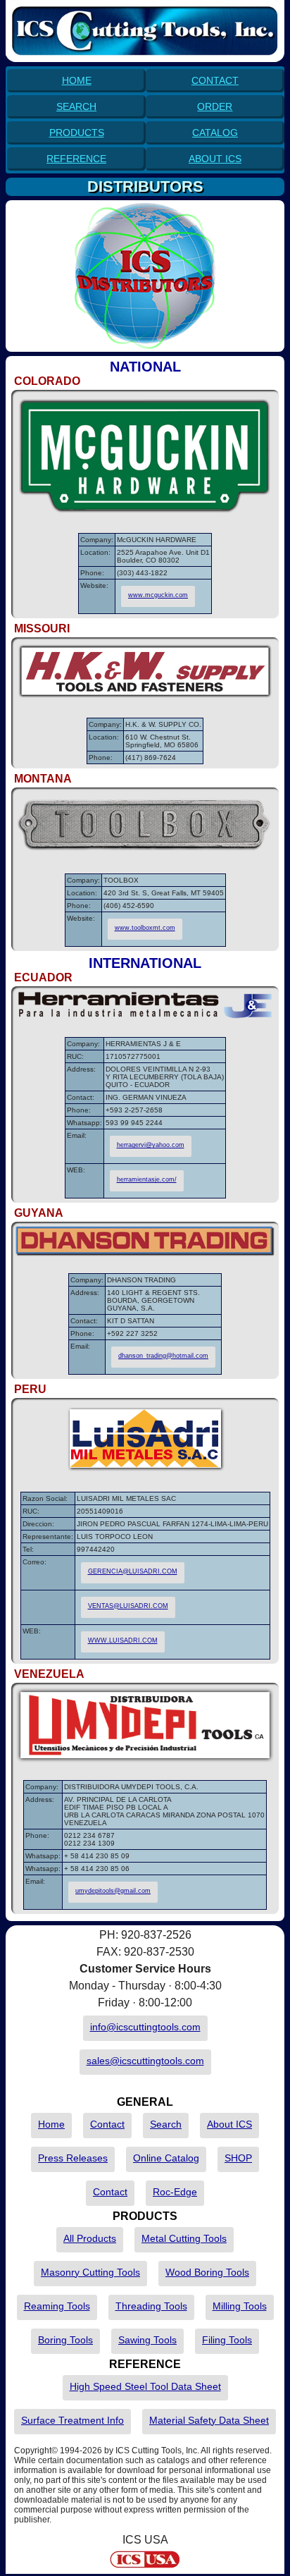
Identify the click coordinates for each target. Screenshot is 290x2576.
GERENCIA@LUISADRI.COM (133, 1571)
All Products (90, 2238)
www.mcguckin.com (158, 595)
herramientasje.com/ (147, 1179)
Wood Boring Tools (207, 2272)
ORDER (215, 106)
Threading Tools (151, 2306)
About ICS (229, 2124)
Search (166, 2124)
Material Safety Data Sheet (209, 2420)
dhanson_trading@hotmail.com (163, 1356)
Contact (107, 2124)
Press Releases (73, 2158)
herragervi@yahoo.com (151, 1145)
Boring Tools (65, 2340)
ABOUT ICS (215, 159)
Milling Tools (240, 2306)
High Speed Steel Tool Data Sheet (145, 2386)
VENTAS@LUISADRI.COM (128, 1606)
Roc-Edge (175, 2192)
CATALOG (215, 133)
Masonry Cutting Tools (90, 2272)
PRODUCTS (77, 133)
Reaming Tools (57, 2306)
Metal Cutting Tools (184, 2238)
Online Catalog (166, 2158)
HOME (77, 80)
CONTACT (215, 80)
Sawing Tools (147, 2340)
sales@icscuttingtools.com (145, 2061)
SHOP (238, 2158)
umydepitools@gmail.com (113, 1891)
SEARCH (76, 106)
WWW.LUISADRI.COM (123, 1640)
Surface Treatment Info (72, 2420)
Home (51, 2124)
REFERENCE (76, 159)
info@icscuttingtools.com (145, 2027)
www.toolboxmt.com (145, 928)
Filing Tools (227, 2340)
